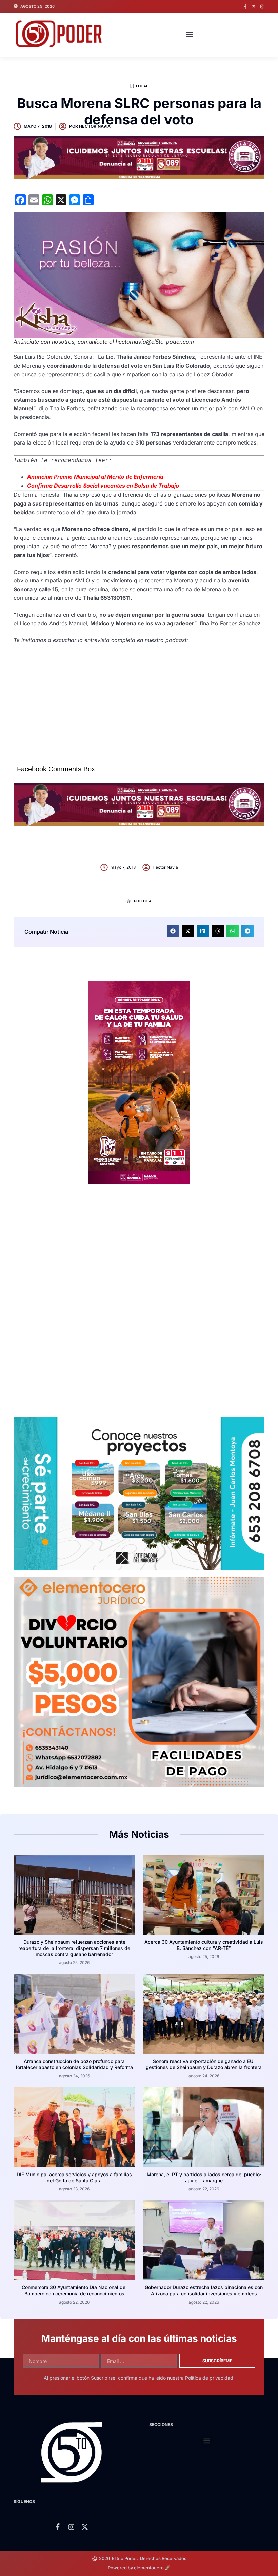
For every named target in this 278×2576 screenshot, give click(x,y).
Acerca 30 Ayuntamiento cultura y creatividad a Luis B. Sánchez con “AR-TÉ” (204, 1945)
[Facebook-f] (245, 7)
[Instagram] (262, 7)
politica (143, 901)
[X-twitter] (254, 7)
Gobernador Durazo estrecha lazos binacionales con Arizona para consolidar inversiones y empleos (204, 2290)
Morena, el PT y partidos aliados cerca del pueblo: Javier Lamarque (204, 2177)
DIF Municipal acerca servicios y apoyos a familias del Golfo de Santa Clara (74, 2177)
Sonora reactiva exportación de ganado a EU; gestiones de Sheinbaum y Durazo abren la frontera (204, 2064)
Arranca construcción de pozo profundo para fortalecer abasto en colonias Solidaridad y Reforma (74, 2064)
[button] (190, 35)
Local (142, 86)
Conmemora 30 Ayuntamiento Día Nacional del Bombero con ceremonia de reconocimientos (74, 2290)
